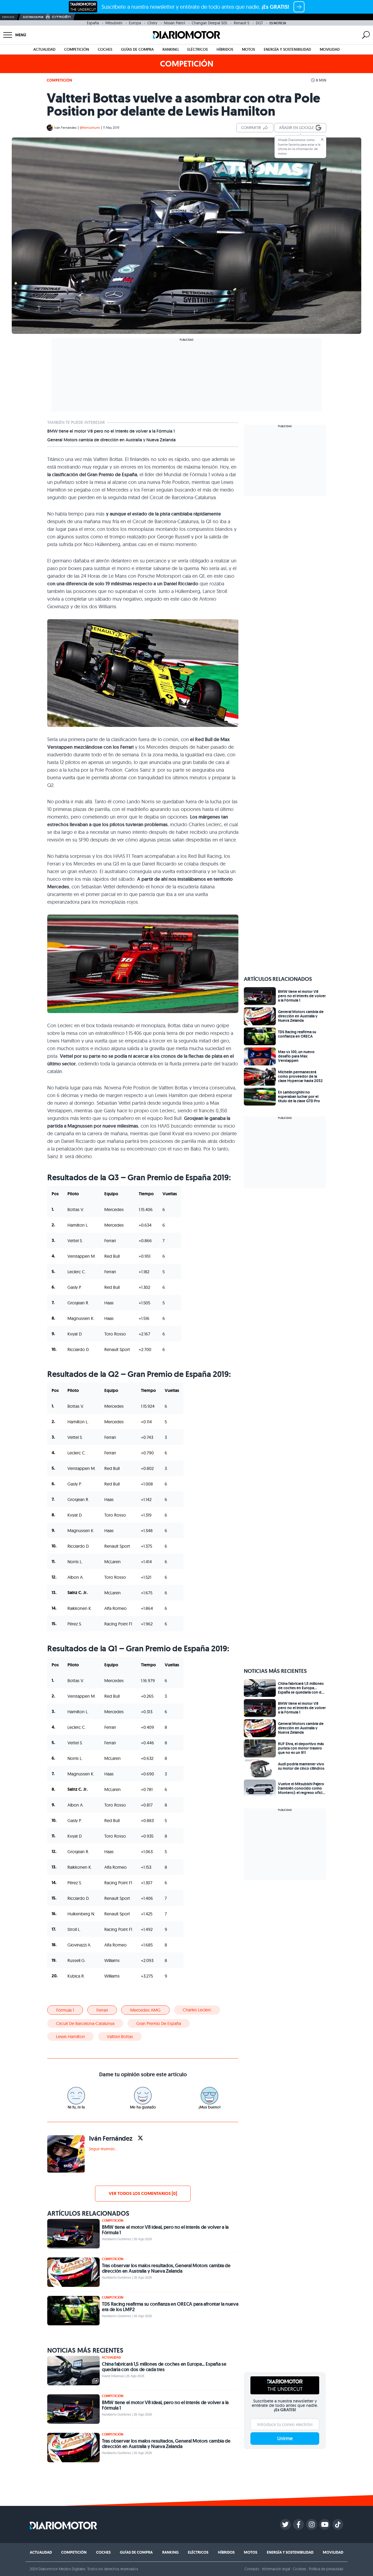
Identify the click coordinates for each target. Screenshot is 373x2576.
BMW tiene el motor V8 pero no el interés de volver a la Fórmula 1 (111, 431)
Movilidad (330, 49)
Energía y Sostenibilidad (287, 49)
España (93, 23)
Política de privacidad (326, 2569)
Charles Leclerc (197, 2010)
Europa (135, 23)
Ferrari (102, 2010)
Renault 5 (242, 23)
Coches (105, 49)
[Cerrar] (322, 139)
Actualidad (44, 49)
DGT (259, 23)
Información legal (276, 2569)
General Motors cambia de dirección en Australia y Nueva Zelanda (111, 440)
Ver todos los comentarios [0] (143, 2193)
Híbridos (225, 49)
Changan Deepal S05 (209, 23)
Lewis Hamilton (70, 2036)
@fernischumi (90, 128)
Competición (77, 49)
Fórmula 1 (65, 2010)
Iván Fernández (66, 128)
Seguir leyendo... (103, 2149)
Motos (248, 49)
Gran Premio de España (159, 2023)
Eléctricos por (33, 17)
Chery (152, 23)
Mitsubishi (114, 23)
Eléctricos (198, 49)
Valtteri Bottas (120, 2036)
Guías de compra (137, 49)
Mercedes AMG (145, 2010)
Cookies (299, 2569)
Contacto (252, 2569)
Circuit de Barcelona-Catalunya (85, 2023)
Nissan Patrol (174, 23)
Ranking (171, 49)
